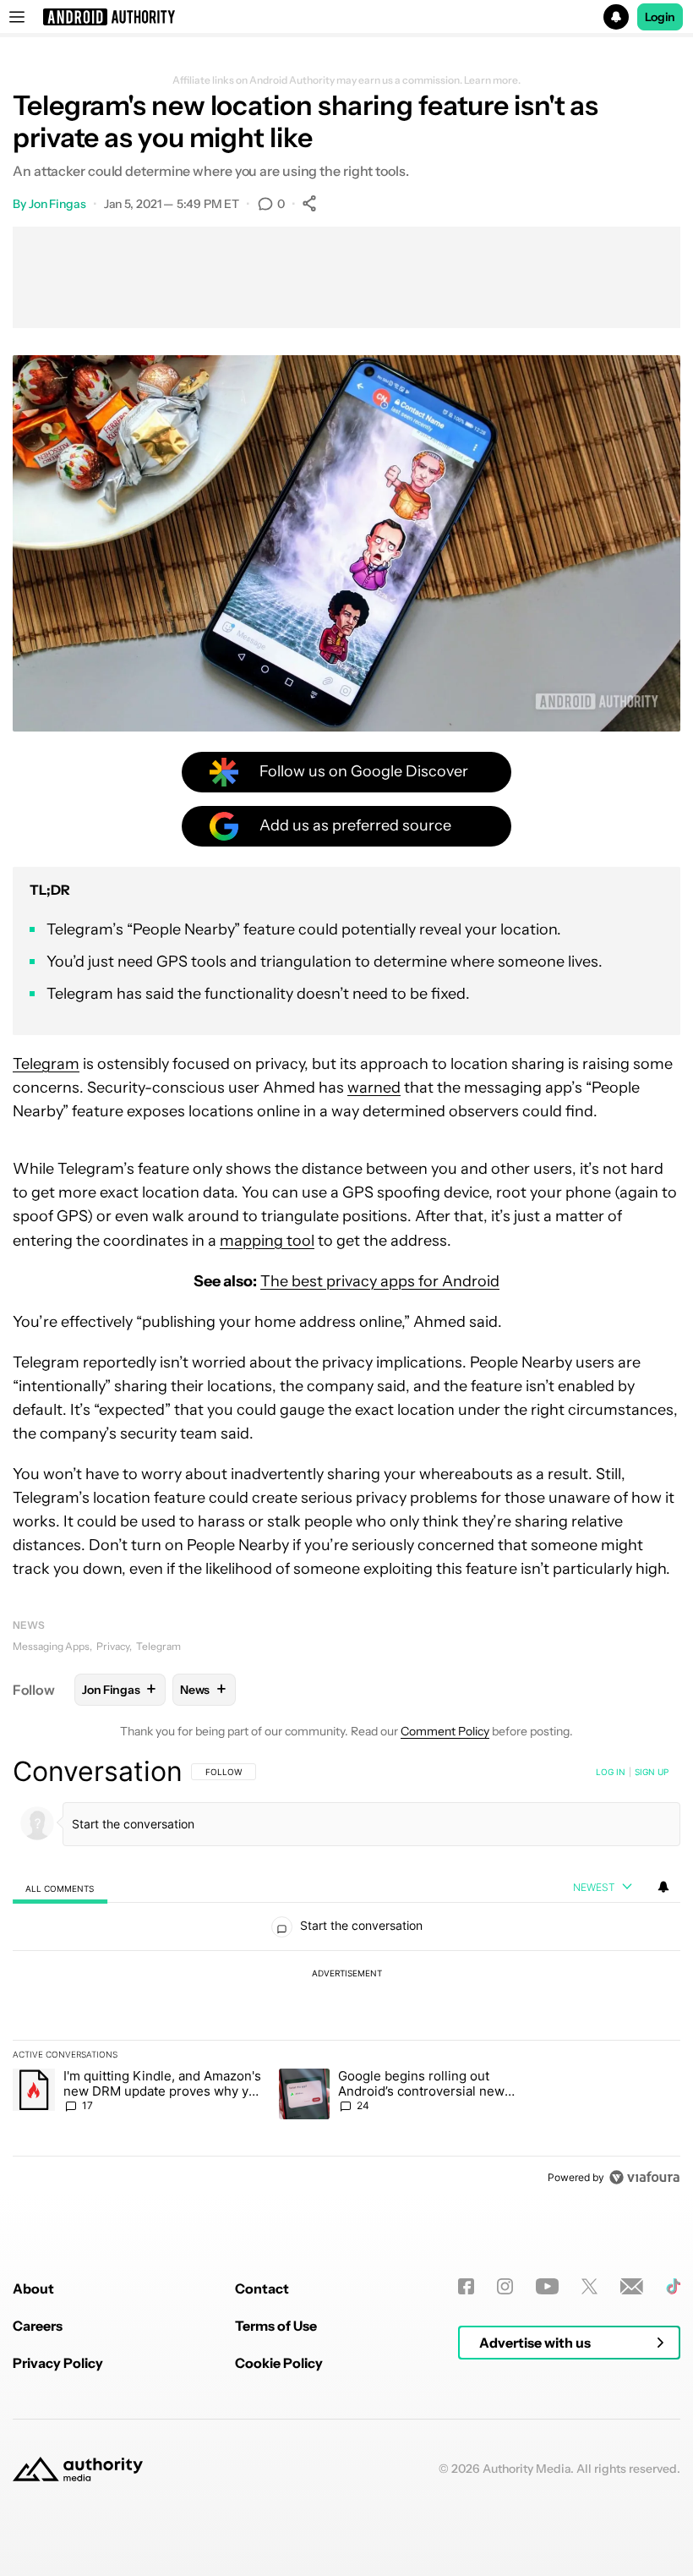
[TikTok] (673, 2286)
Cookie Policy (279, 2363)
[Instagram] (505, 2286)
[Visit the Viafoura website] (644, 2177)
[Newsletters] (632, 2286)
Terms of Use (276, 2326)
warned (374, 1088)
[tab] (60, 1888)
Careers (38, 2326)
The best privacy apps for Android (380, 1281)
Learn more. (492, 80)
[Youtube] (547, 2286)
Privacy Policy (58, 2363)
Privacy (113, 1646)
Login (660, 17)
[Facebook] (466, 2286)
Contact (262, 2288)
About (33, 2288)
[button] (346, 17)
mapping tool (267, 1241)
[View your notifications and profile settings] (663, 1887)
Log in (611, 1772)
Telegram (46, 1064)
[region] (346, 1974)
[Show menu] (17, 17)
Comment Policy (445, 1731)
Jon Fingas (57, 204)
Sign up (652, 1772)
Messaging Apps (51, 1646)
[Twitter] (589, 2286)
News (29, 1625)
